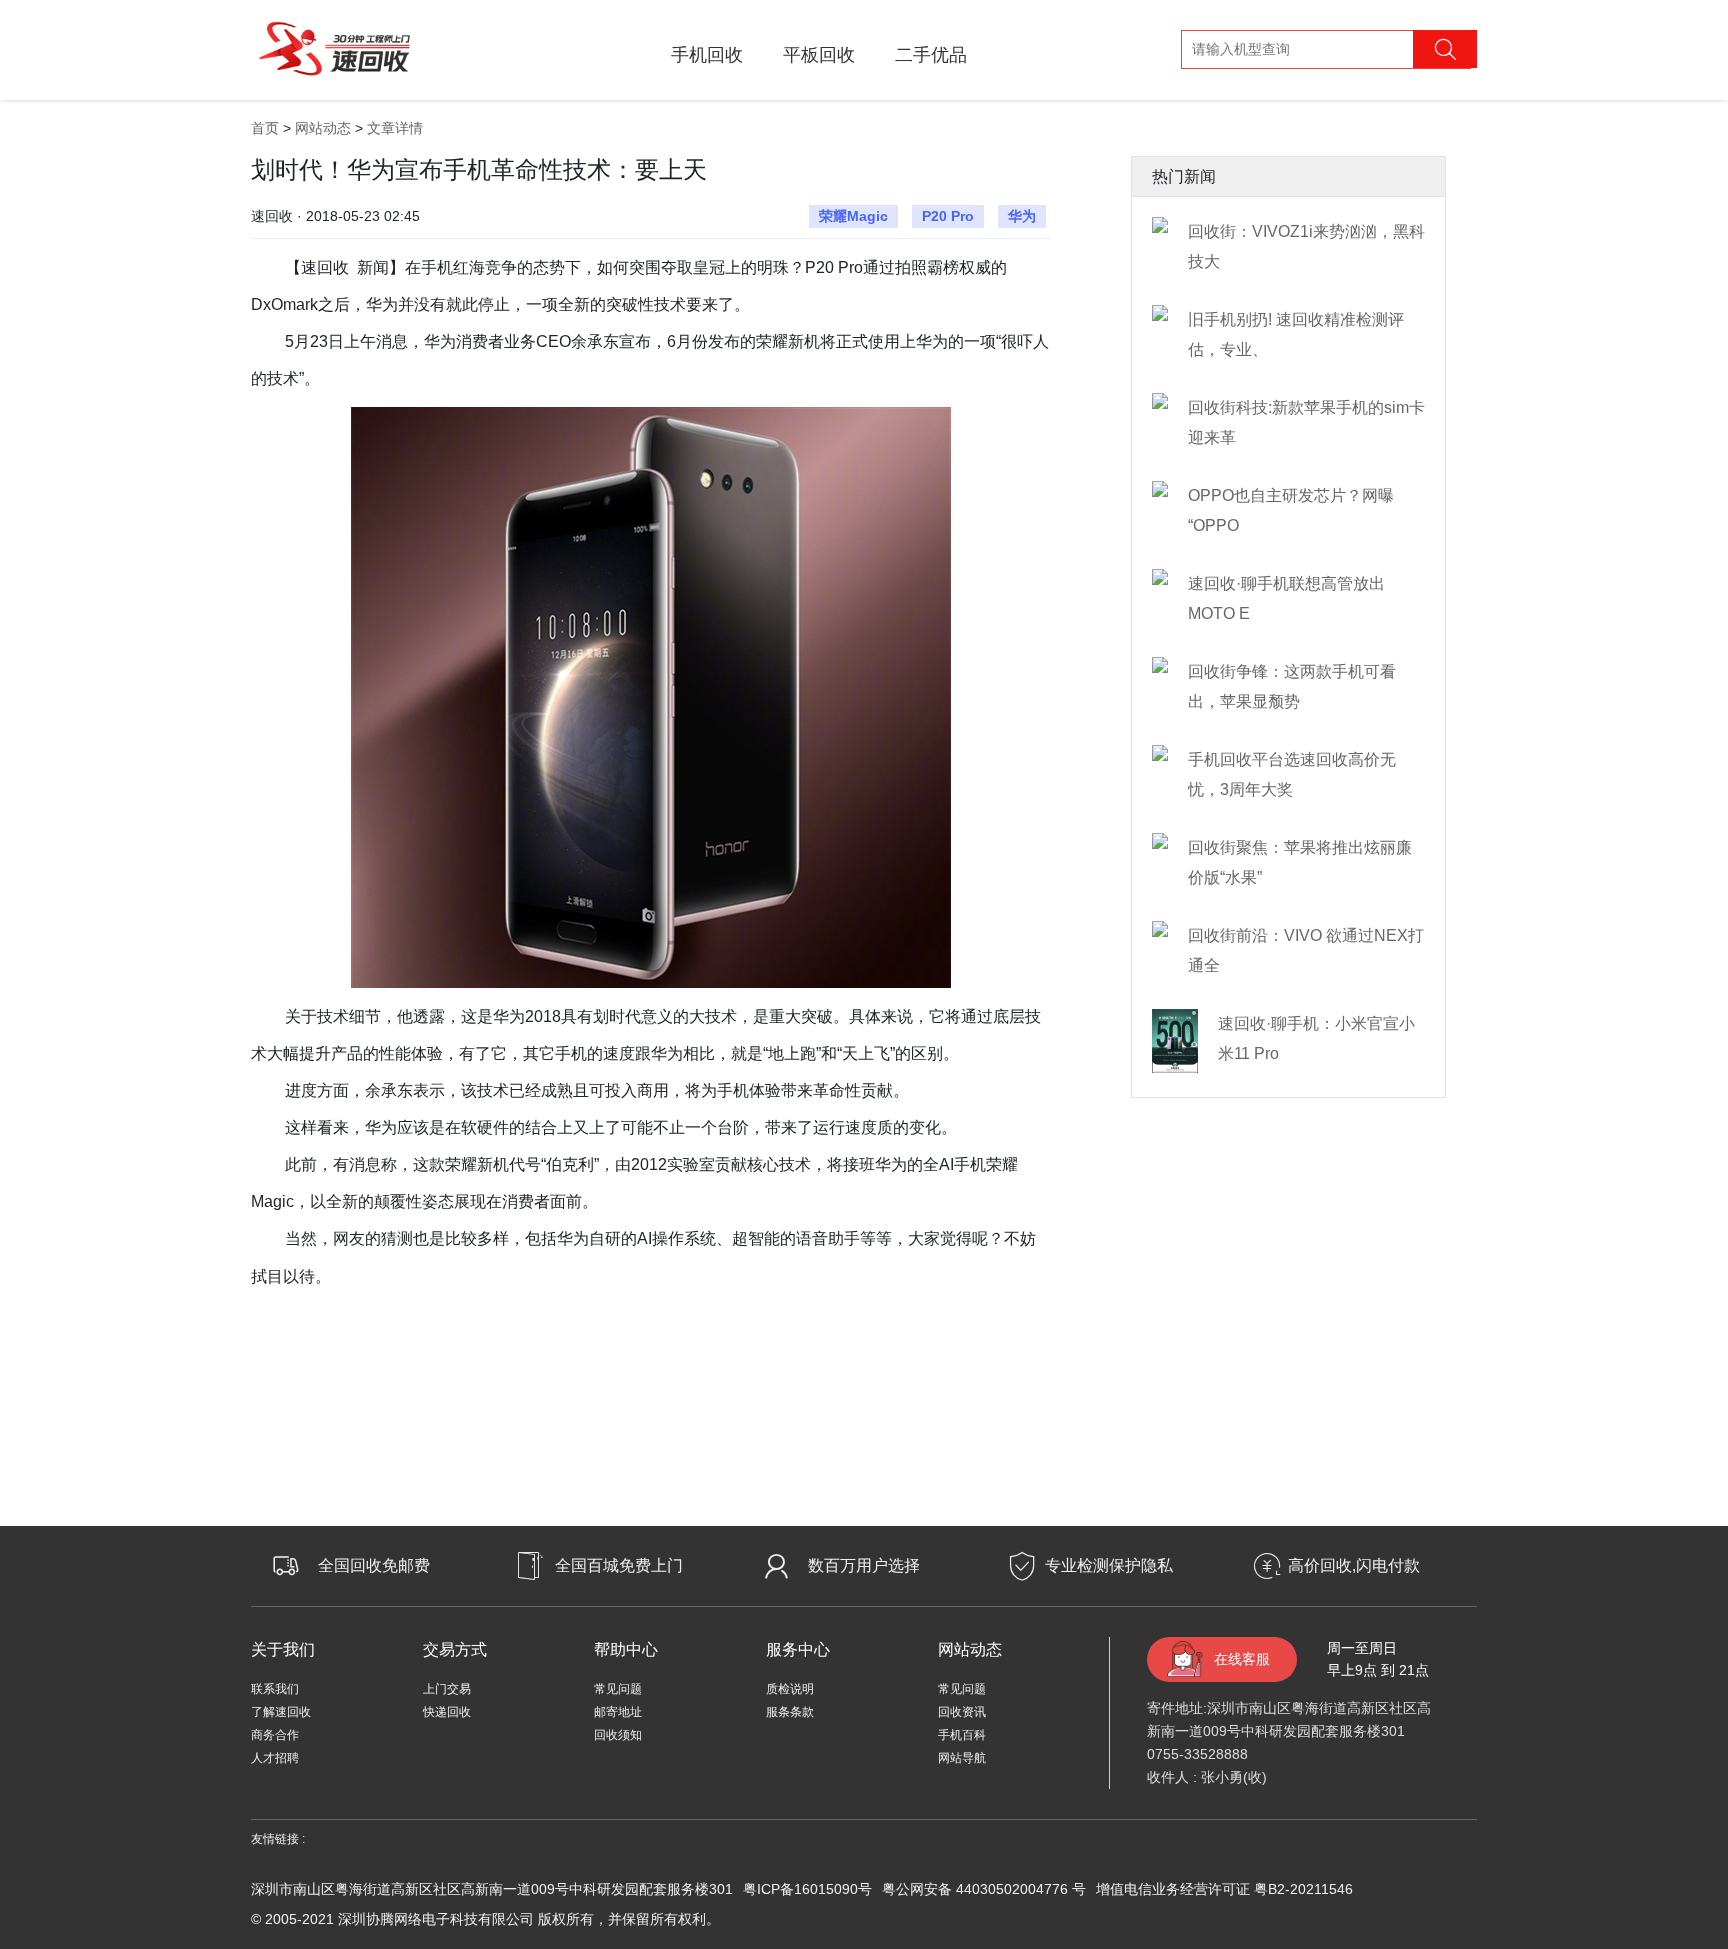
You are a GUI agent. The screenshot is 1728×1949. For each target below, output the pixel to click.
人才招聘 (275, 1758)
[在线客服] (1668, 1599)
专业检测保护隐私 (1109, 1565)
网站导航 (962, 1758)
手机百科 (962, 1735)
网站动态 (323, 128)
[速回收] (334, 45)
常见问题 (618, 1689)
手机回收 (707, 55)
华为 (1022, 216)
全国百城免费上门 (619, 1565)
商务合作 (275, 1735)
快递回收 (447, 1712)
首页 (265, 128)
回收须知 (618, 1735)
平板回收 (819, 55)
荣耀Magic (853, 216)
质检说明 (790, 1689)
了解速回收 (281, 1712)
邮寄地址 (618, 1712)
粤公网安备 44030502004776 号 (984, 1889)
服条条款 (790, 1712)
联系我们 (275, 1689)
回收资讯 (962, 1712)
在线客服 (1242, 1659)
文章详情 (395, 128)
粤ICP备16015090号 (807, 1889)
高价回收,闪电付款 (1354, 1565)
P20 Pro (948, 216)
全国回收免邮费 (374, 1565)
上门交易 (447, 1689)
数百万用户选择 (864, 1565)
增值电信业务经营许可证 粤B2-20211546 (1224, 1889)
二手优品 (931, 55)
